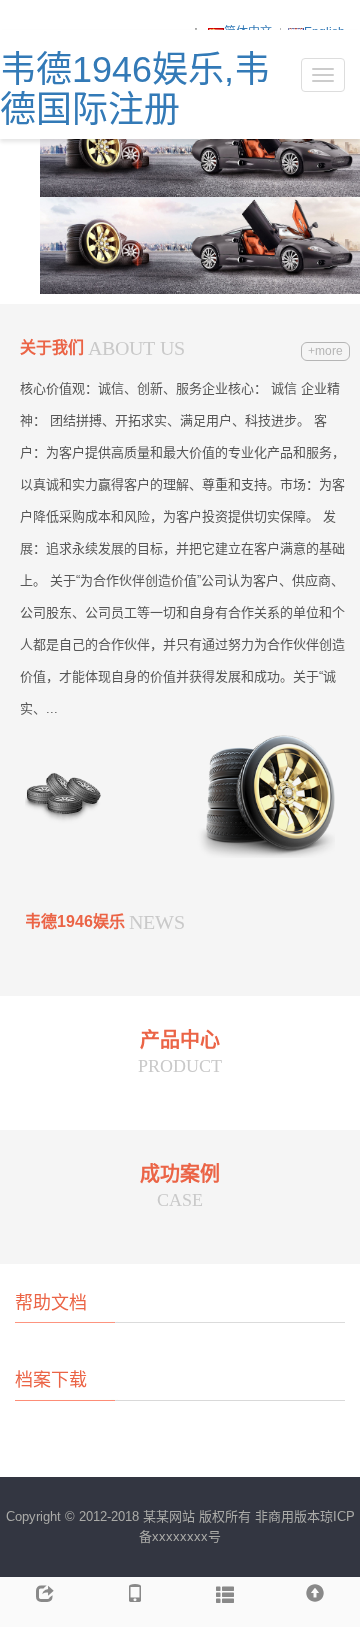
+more (325, 351)
